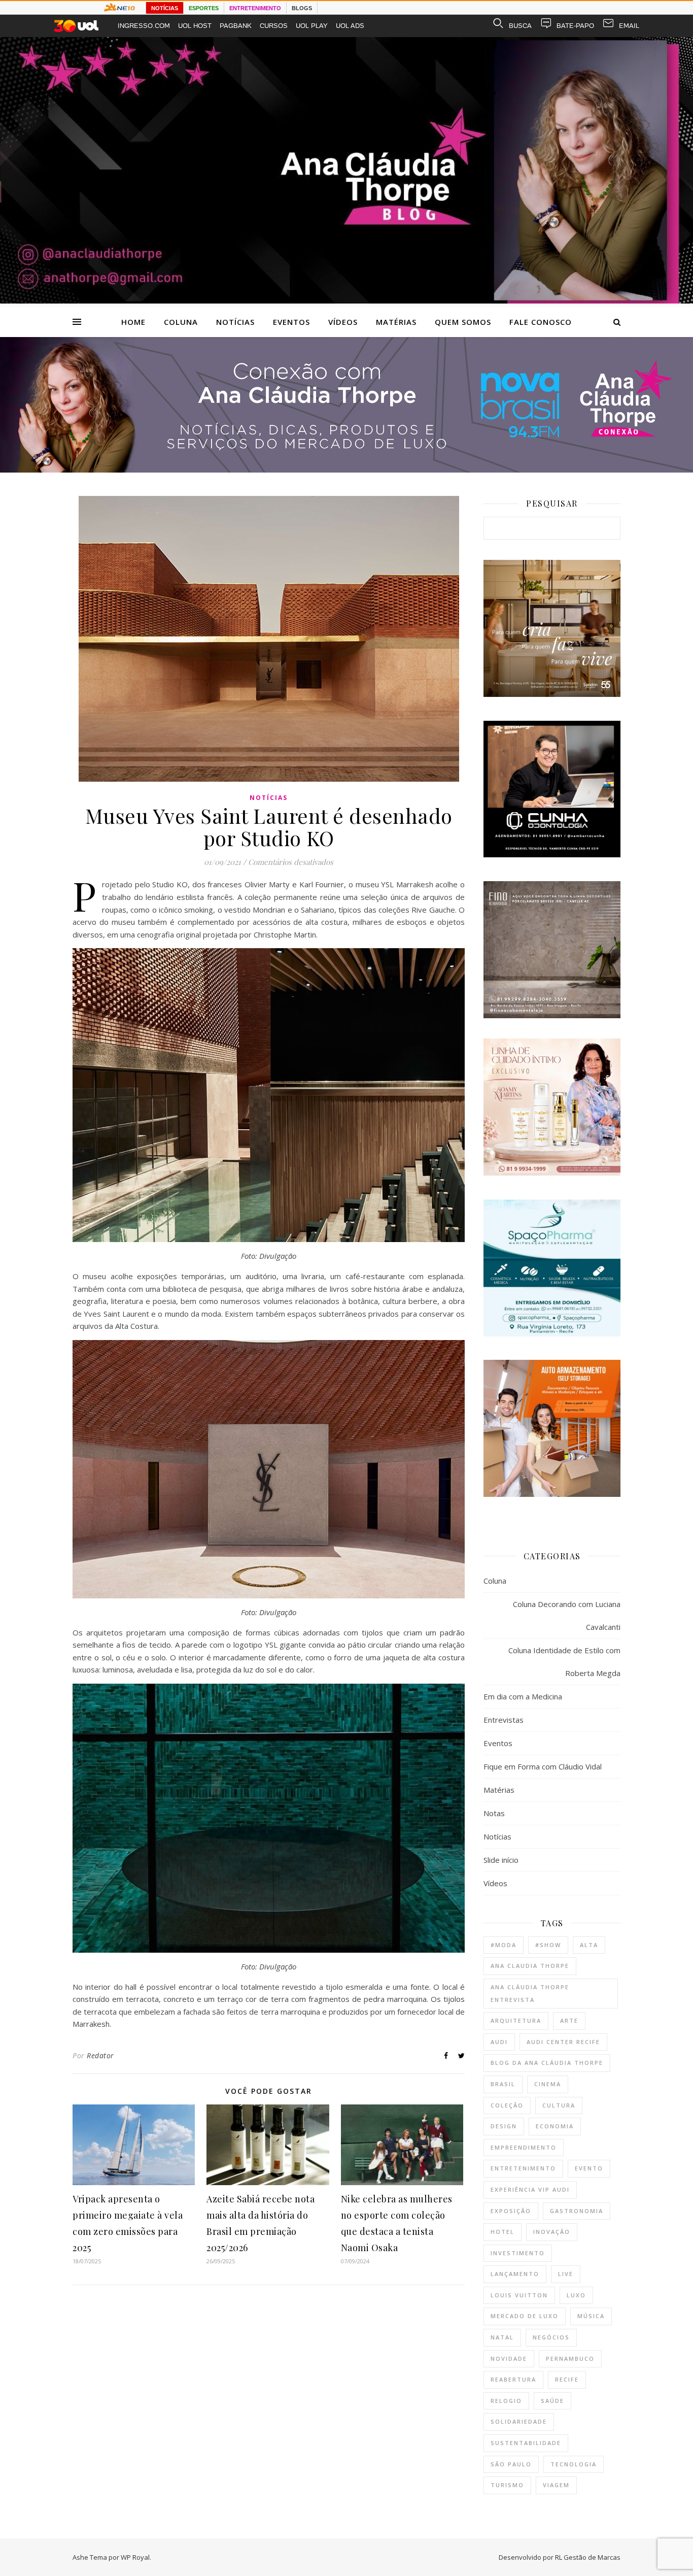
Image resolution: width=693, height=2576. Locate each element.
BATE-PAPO (575, 26)
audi (499, 2042)
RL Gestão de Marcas (588, 2557)
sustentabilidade (526, 2443)
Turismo (507, 2485)
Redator (100, 2055)
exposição (511, 2211)
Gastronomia (577, 2211)
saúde (552, 2401)
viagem (556, 2485)
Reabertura (513, 2379)
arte (569, 2020)
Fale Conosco (541, 322)
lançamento (515, 2274)
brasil (503, 2084)
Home (133, 322)
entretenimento (523, 2168)
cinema (548, 2084)
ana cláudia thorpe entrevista (530, 1993)
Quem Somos (463, 322)
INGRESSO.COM (144, 26)
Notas (494, 1813)
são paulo (511, 2464)
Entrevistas (504, 1720)
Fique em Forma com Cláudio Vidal (543, 1766)
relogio (506, 2401)
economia (555, 2126)
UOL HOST (195, 26)
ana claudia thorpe (530, 1966)
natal (502, 2337)
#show (548, 1945)
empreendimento (524, 2147)
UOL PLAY (312, 26)
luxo (576, 2295)
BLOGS (302, 8)
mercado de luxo (525, 2316)
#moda (504, 1945)
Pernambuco (570, 2358)
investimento (518, 2253)
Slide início (501, 1860)
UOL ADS (350, 26)
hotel (503, 2232)
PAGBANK (236, 26)
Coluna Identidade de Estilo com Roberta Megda (564, 1662)
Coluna (181, 322)
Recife (567, 2379)
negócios (551, 2337)
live (566, 2274)
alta (589, 1945)
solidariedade (519, 2421)
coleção (507, 2105)
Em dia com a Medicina (523, 1696)
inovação (552, 2232)
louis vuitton (519, 2295)
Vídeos (343, 322)
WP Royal (135, 2557)
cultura (559, 2105)
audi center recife (563, 2042)
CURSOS (274, 26)
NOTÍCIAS (165, 8)
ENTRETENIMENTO (255, 8)
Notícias (235, 322)
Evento (589, 2168)
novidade (509, 2358)
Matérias (396, 322)
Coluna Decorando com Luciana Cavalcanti (567, 1615)
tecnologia (574, 2464)
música (591, 2316)
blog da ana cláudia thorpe (547, 2063)
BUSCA (520, 26)
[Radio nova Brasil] (346, 470)
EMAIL (629, 26)
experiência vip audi (530, 2189)
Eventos (291, 322)
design (504, 2126)
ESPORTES (204, 8)
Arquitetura (516, 2020)
